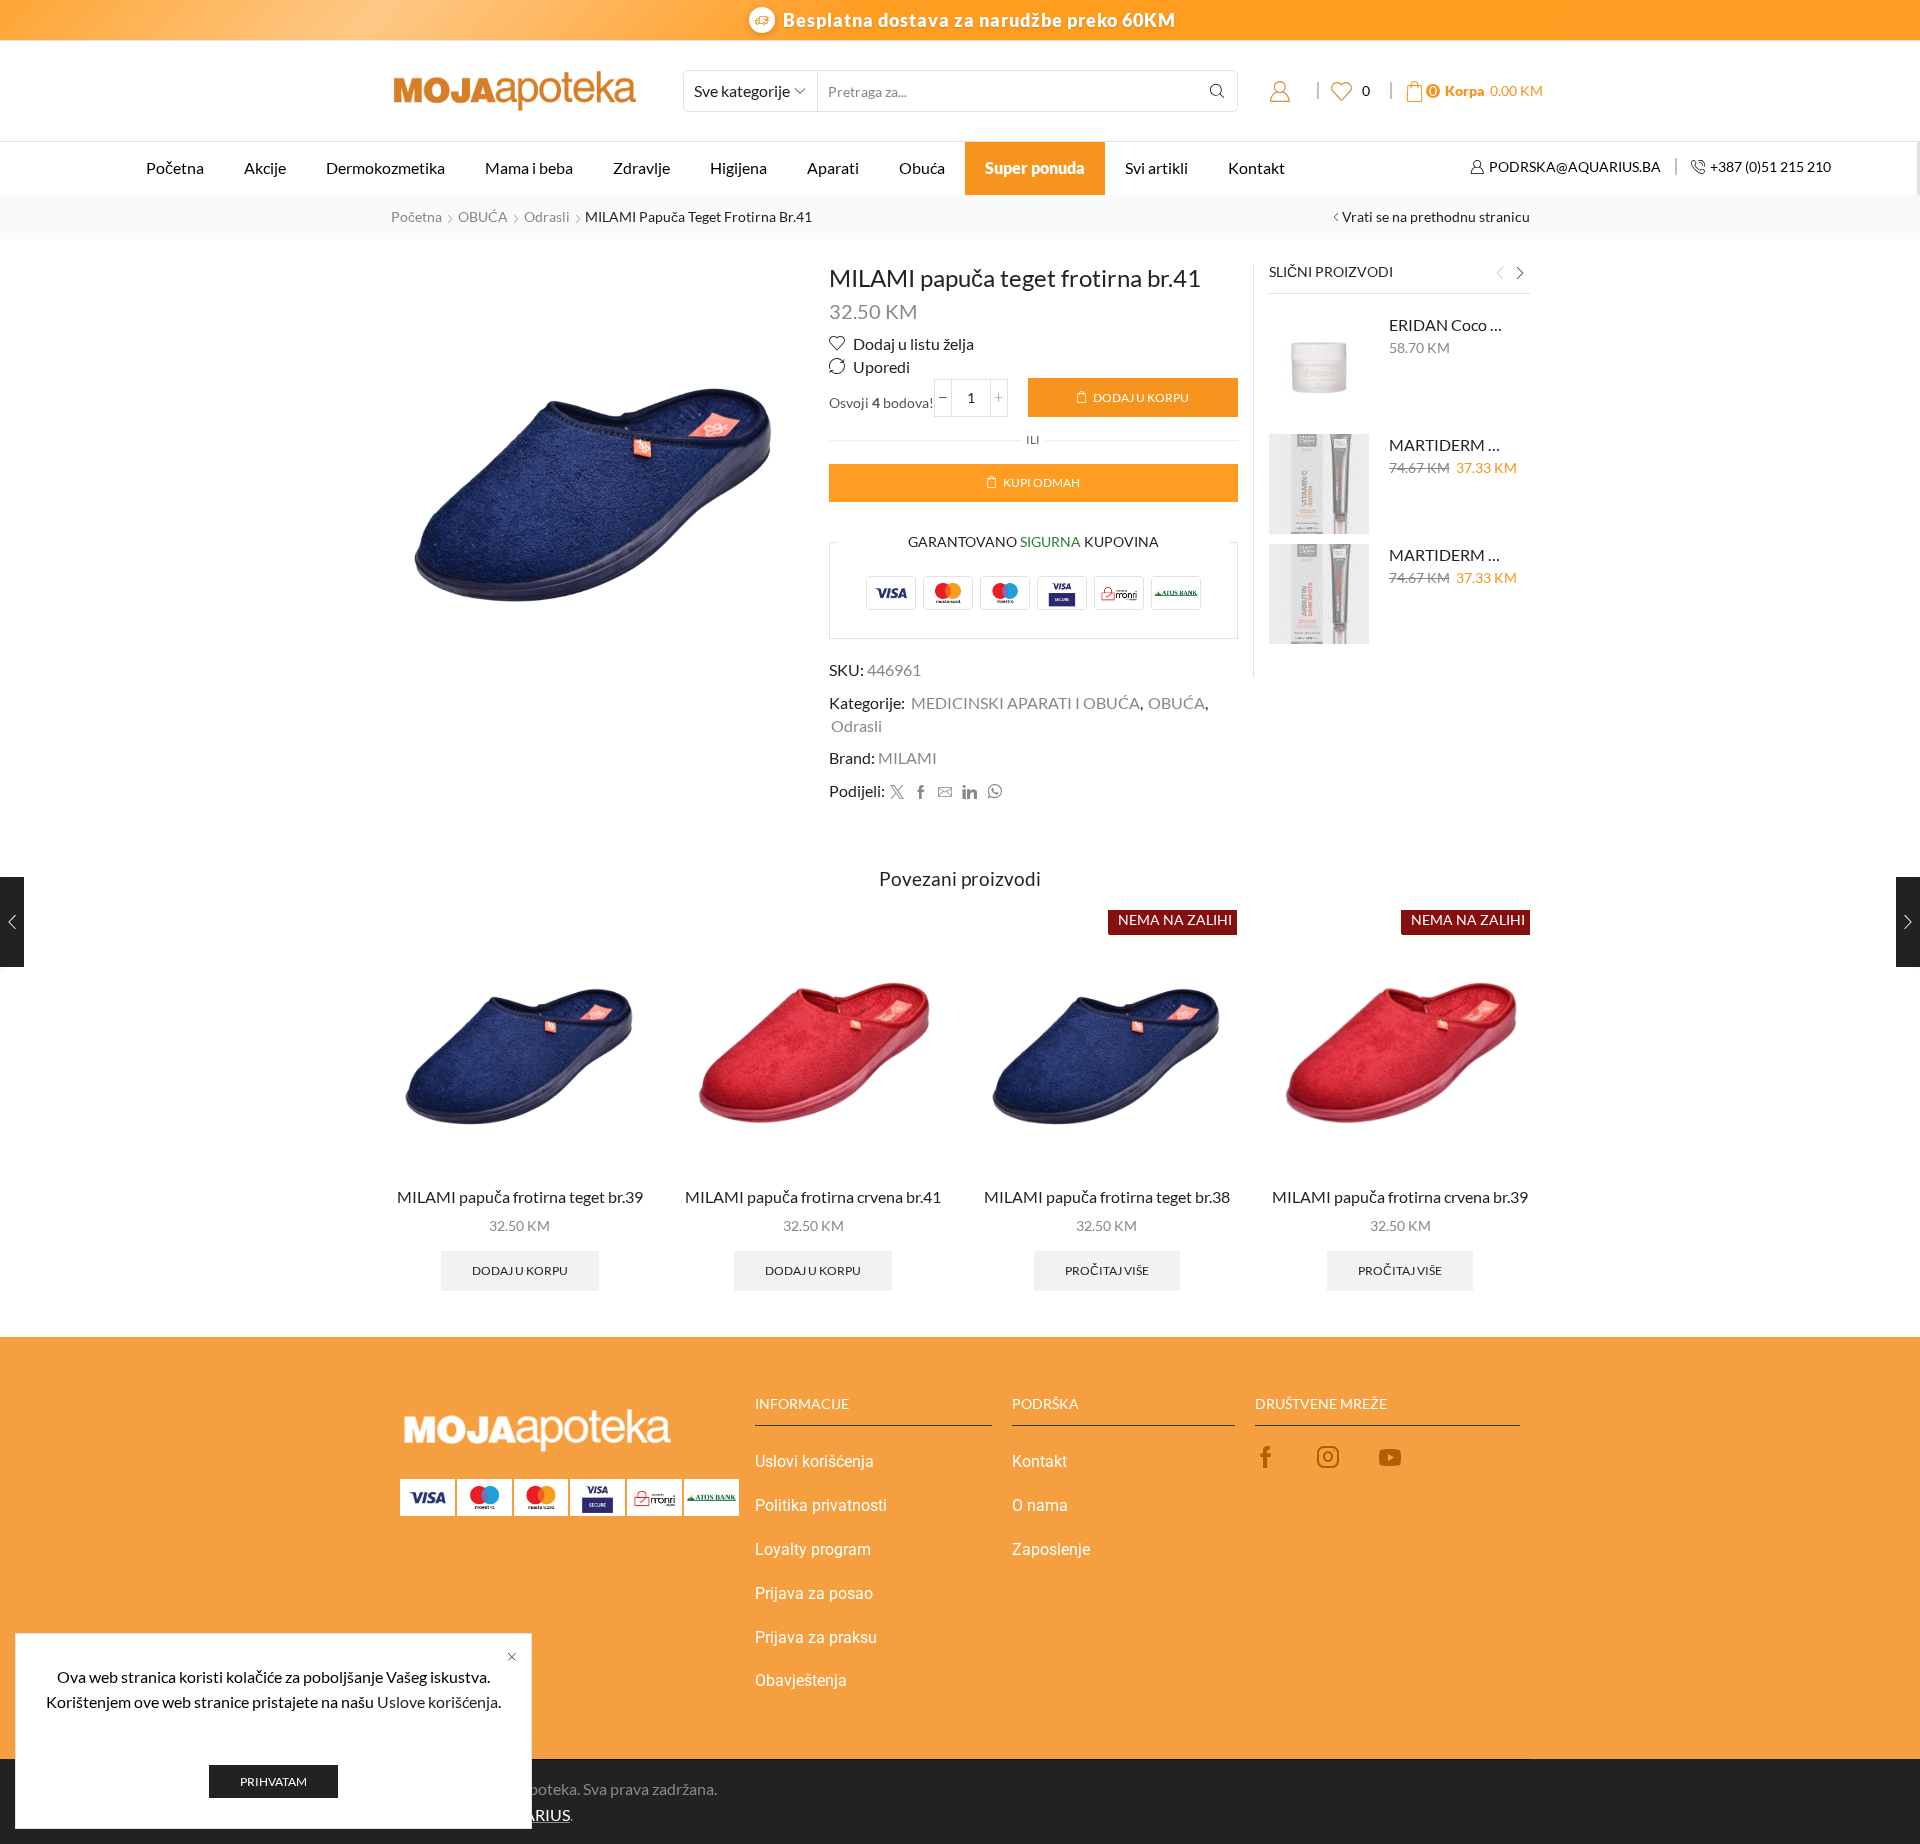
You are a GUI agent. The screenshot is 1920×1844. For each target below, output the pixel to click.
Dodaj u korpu (1141, 397)
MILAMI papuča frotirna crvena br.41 (813, 1196)
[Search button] (1217, 91)
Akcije (265, 167)
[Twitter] (897, 792)
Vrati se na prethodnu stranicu (1436, 216)
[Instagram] (1328, 1457)
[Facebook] (921, 792)
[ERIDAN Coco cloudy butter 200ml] (1319, 364)
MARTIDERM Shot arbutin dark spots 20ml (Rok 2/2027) (1447, 554)
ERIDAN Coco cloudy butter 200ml (1447, 324)
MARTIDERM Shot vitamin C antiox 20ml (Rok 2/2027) (1447, 444)
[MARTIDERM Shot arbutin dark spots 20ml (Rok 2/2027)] (1319, 594)
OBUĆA (483, 216)
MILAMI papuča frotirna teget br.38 (1107, 1196)
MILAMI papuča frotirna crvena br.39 (1400, 1196)
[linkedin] (969, 792)
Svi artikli (1156, 167)
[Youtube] (1390, 1457)
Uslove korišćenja (437, 1701)
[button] (1500, 274)
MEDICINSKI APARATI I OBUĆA (1025, 702)
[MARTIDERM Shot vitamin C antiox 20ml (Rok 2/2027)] (1319, 484)
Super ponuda (1035, 167)
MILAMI (907, 757)
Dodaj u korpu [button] (520, 1270)
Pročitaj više (1107, 1270)
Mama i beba (529, 167)
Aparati (833, 167)
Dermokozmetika (385, 167)
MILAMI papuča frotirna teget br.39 (520, 1196)
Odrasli (547, 216)
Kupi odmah (1041, 482)
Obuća (922, 167)
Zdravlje (641, 167)
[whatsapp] (992, 792)
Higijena (738, 167)
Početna (175, 167)
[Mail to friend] (945, 792)
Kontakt (1256, 167)
